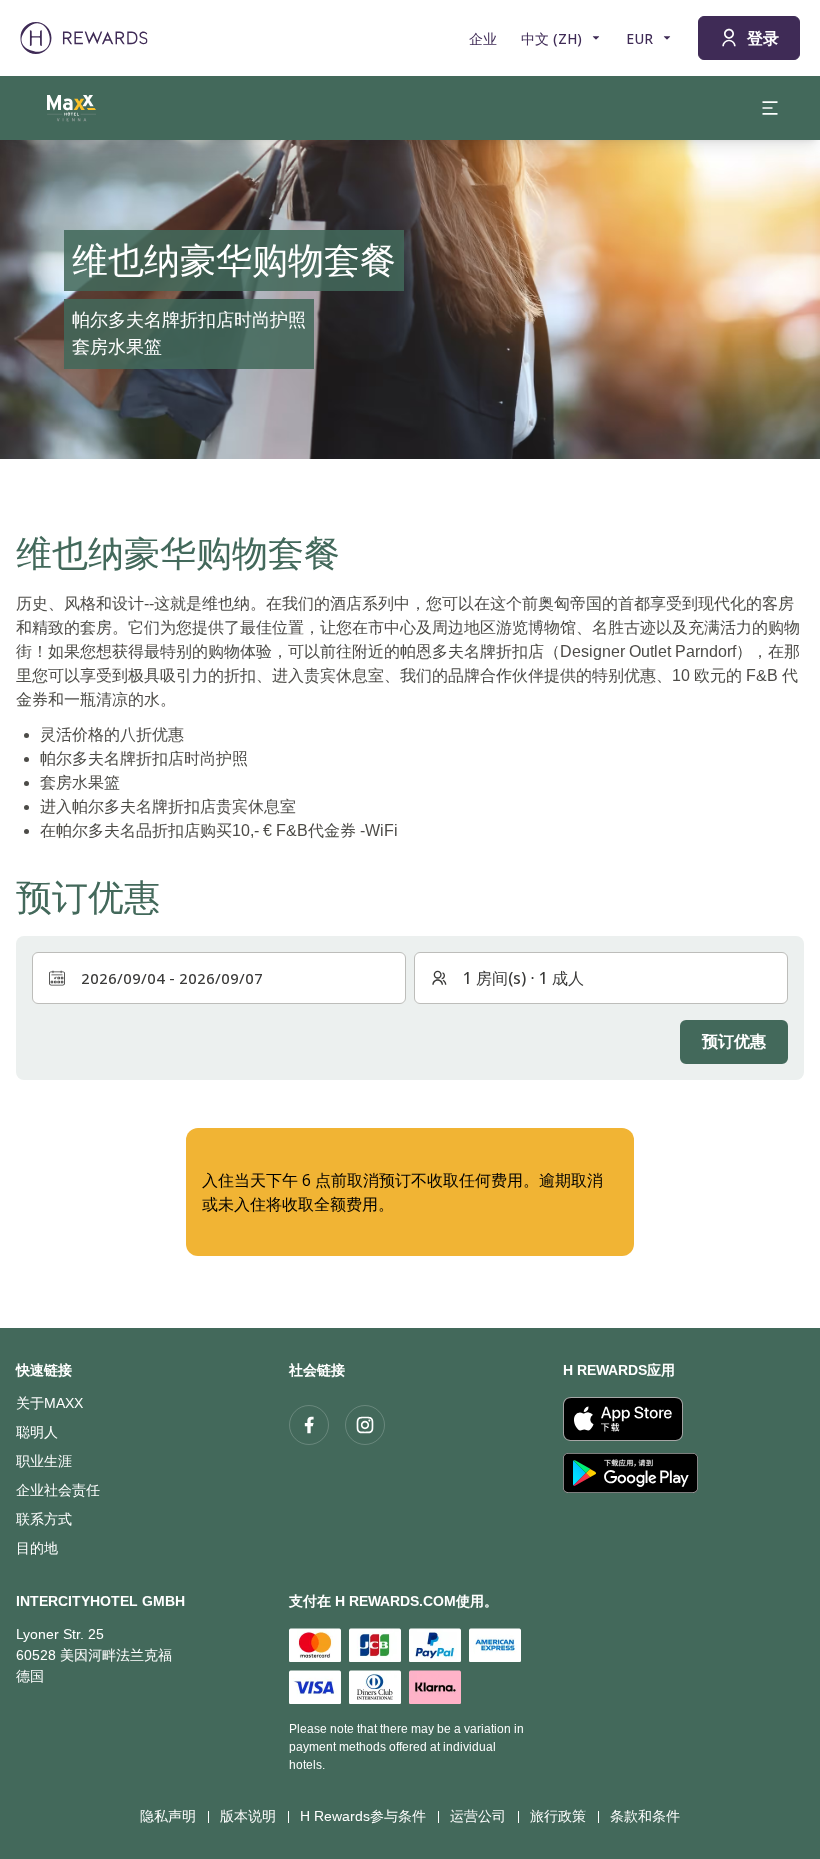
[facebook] (309, 1425)
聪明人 (37, 1432)
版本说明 (248, 1816)
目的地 (37, 1548)
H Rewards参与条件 (363, 1816)
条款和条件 (645, 1816)
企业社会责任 (58, 1490)
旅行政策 (558, 1816)
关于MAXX (49, 1403)
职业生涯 (44, 1461)
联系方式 (44, 1519)
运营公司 (478, 1816)
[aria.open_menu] (770, 108)
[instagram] (365, 1425)
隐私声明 (168, 1816)
